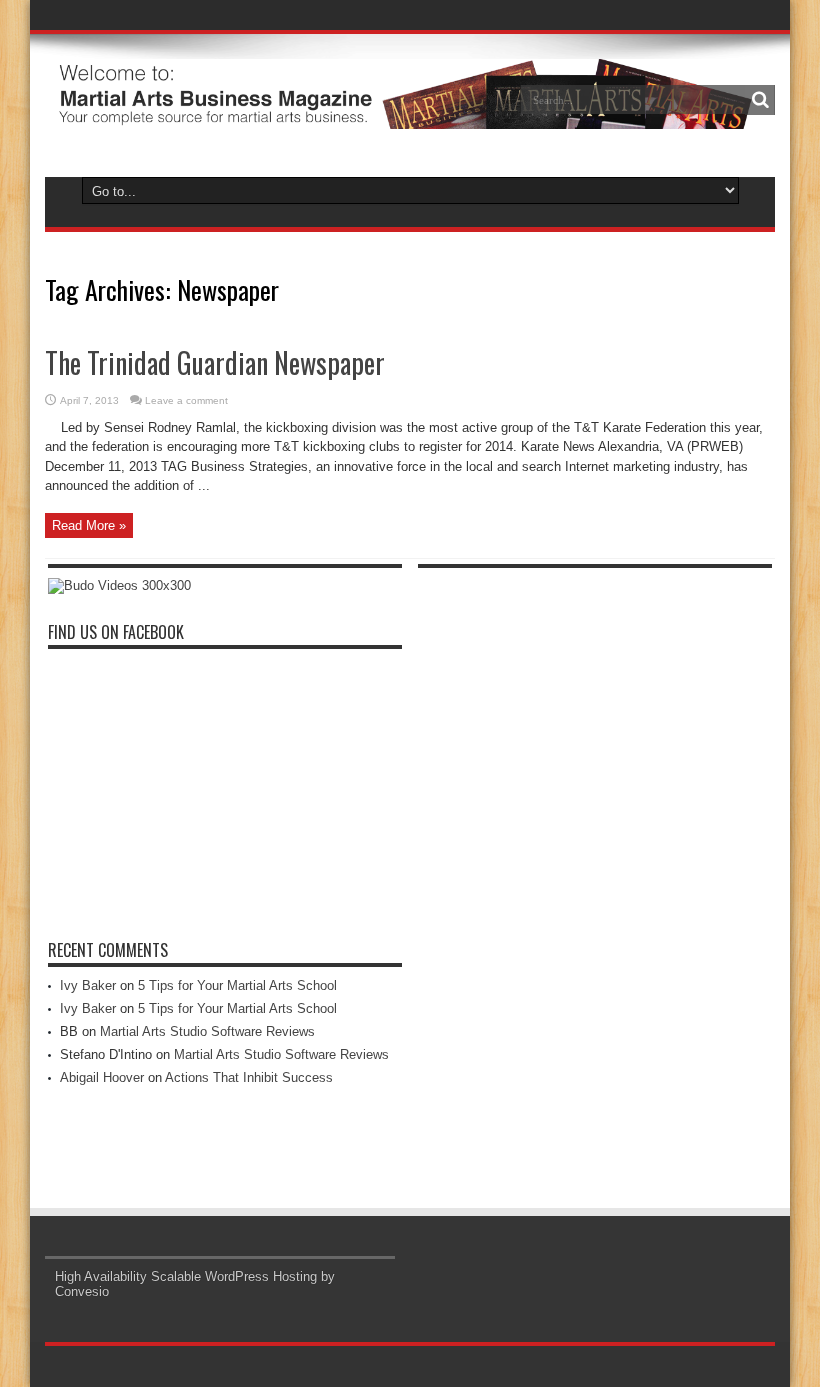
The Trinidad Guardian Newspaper (215, 362)
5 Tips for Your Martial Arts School (237, 985)
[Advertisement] (568, 878)
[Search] (760, 100)
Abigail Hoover (102, 1077)
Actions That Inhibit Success (249, 1077)
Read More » (89, 525)
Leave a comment (186, 400)
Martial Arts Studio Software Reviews (207, 1031)
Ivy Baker (88, 985)
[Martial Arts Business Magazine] (401, 114)
